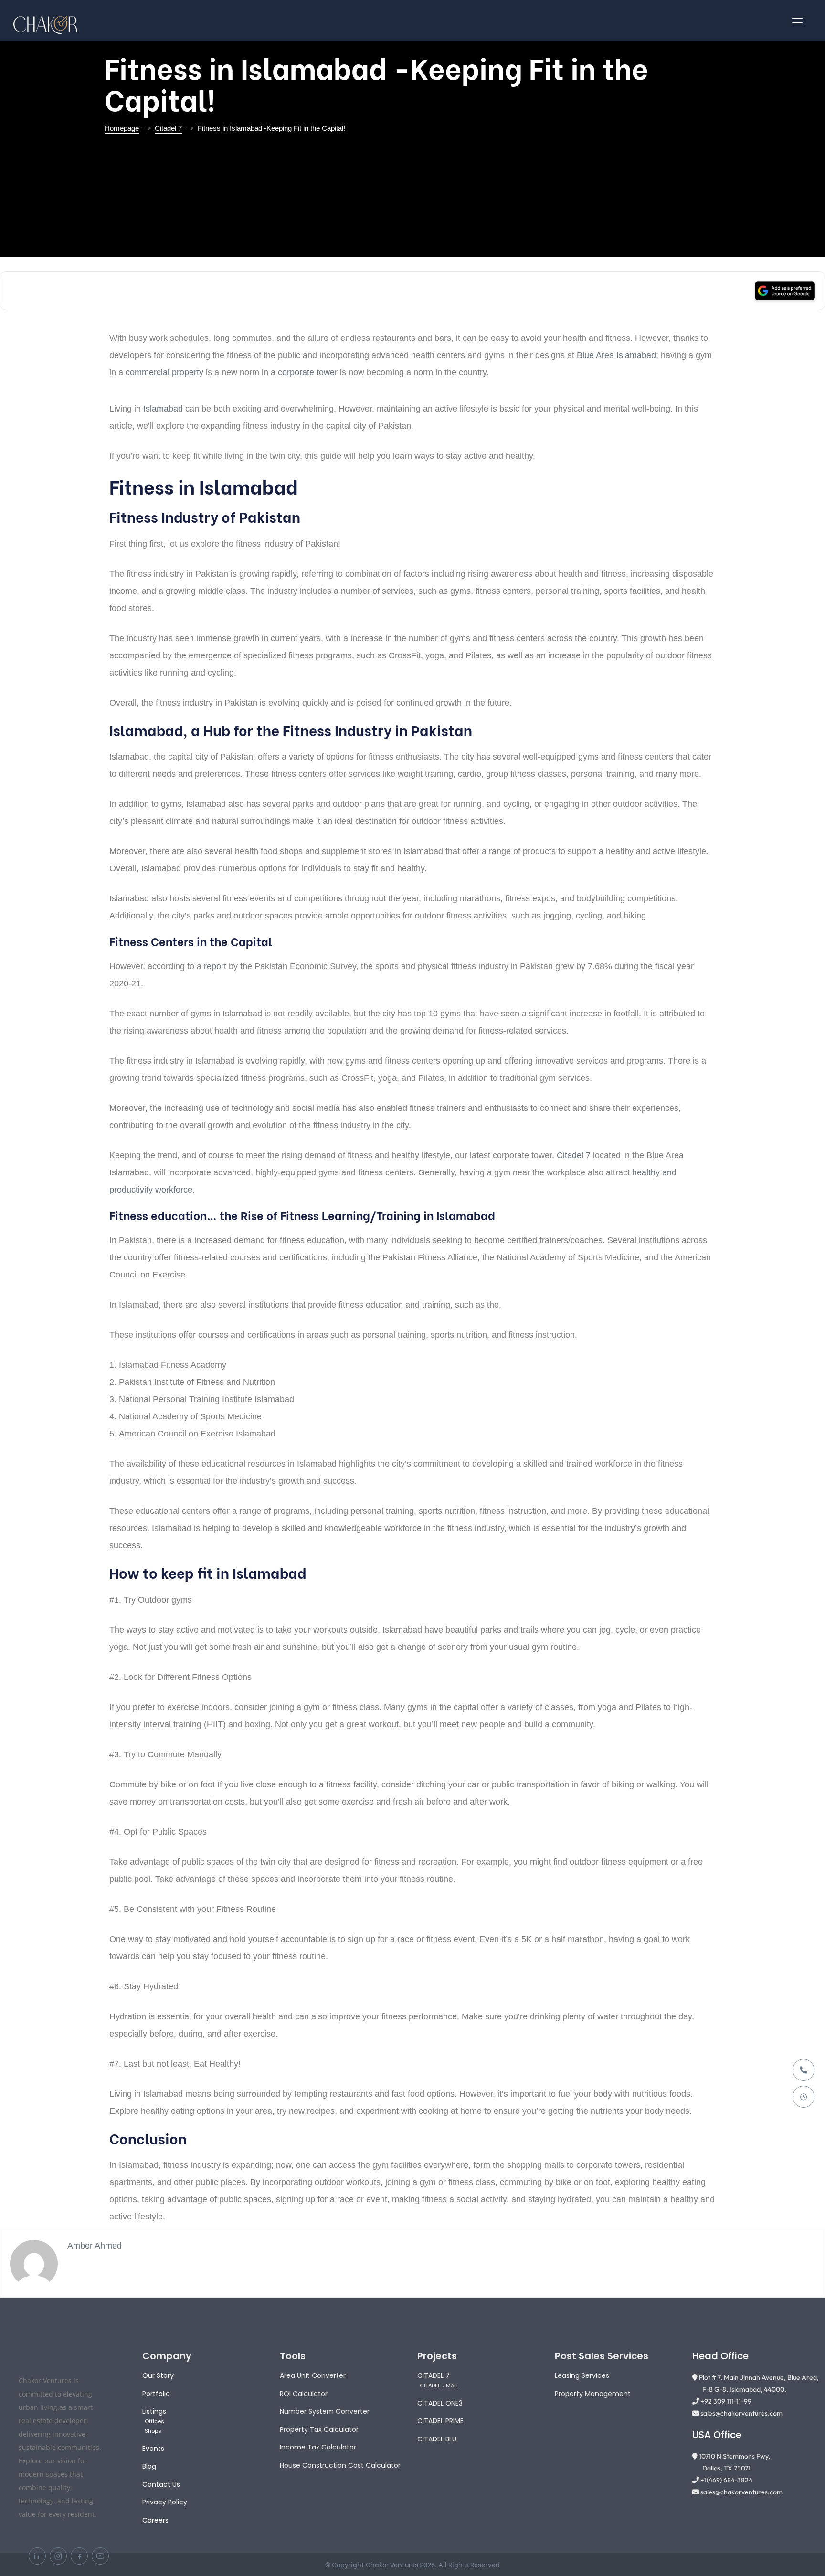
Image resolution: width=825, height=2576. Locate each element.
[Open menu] (797, 21)
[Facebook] (79, 2556)
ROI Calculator (304, 2394)
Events (153, 2449)
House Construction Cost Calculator (340, 2465)
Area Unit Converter (313, 2375)
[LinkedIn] (37, 2556)
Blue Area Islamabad (616, 355)
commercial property (164, 372)
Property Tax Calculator (319, 2429)
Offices (154, 2421)
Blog (149, 2466)
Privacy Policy (165, 2502)
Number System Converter (325, 2411)
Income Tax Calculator (318, 2447)
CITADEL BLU (437, 2439)
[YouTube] (100, 2556)
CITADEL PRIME (440, 2421)
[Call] (804, 2070)
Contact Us (161, 2484)
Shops (153, 2431)
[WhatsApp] (804, 2097)
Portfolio (156, 2394)
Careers (155, 2520)
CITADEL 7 (434, 2375)
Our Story (158, 2375)
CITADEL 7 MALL (439, 2386)
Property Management (593, 2394)
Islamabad (163, 409)
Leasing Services (582, 2375)
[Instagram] (58, 2556)
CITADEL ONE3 (440, 2403)
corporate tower (308, 372)
